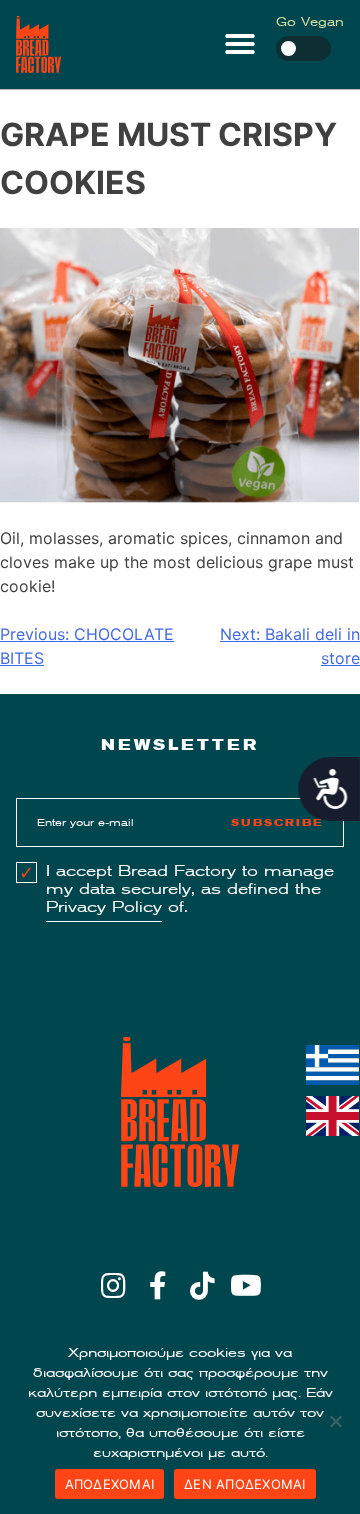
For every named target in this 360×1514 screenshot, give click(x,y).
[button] (240, 44)
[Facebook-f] (157, 1286)
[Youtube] (246, 1286)
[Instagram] (113, 1286)
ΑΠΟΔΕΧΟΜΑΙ (110, 1484)
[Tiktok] (202, 1286)
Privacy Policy (104, 907)
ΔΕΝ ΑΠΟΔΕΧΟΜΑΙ (245, 1484)
